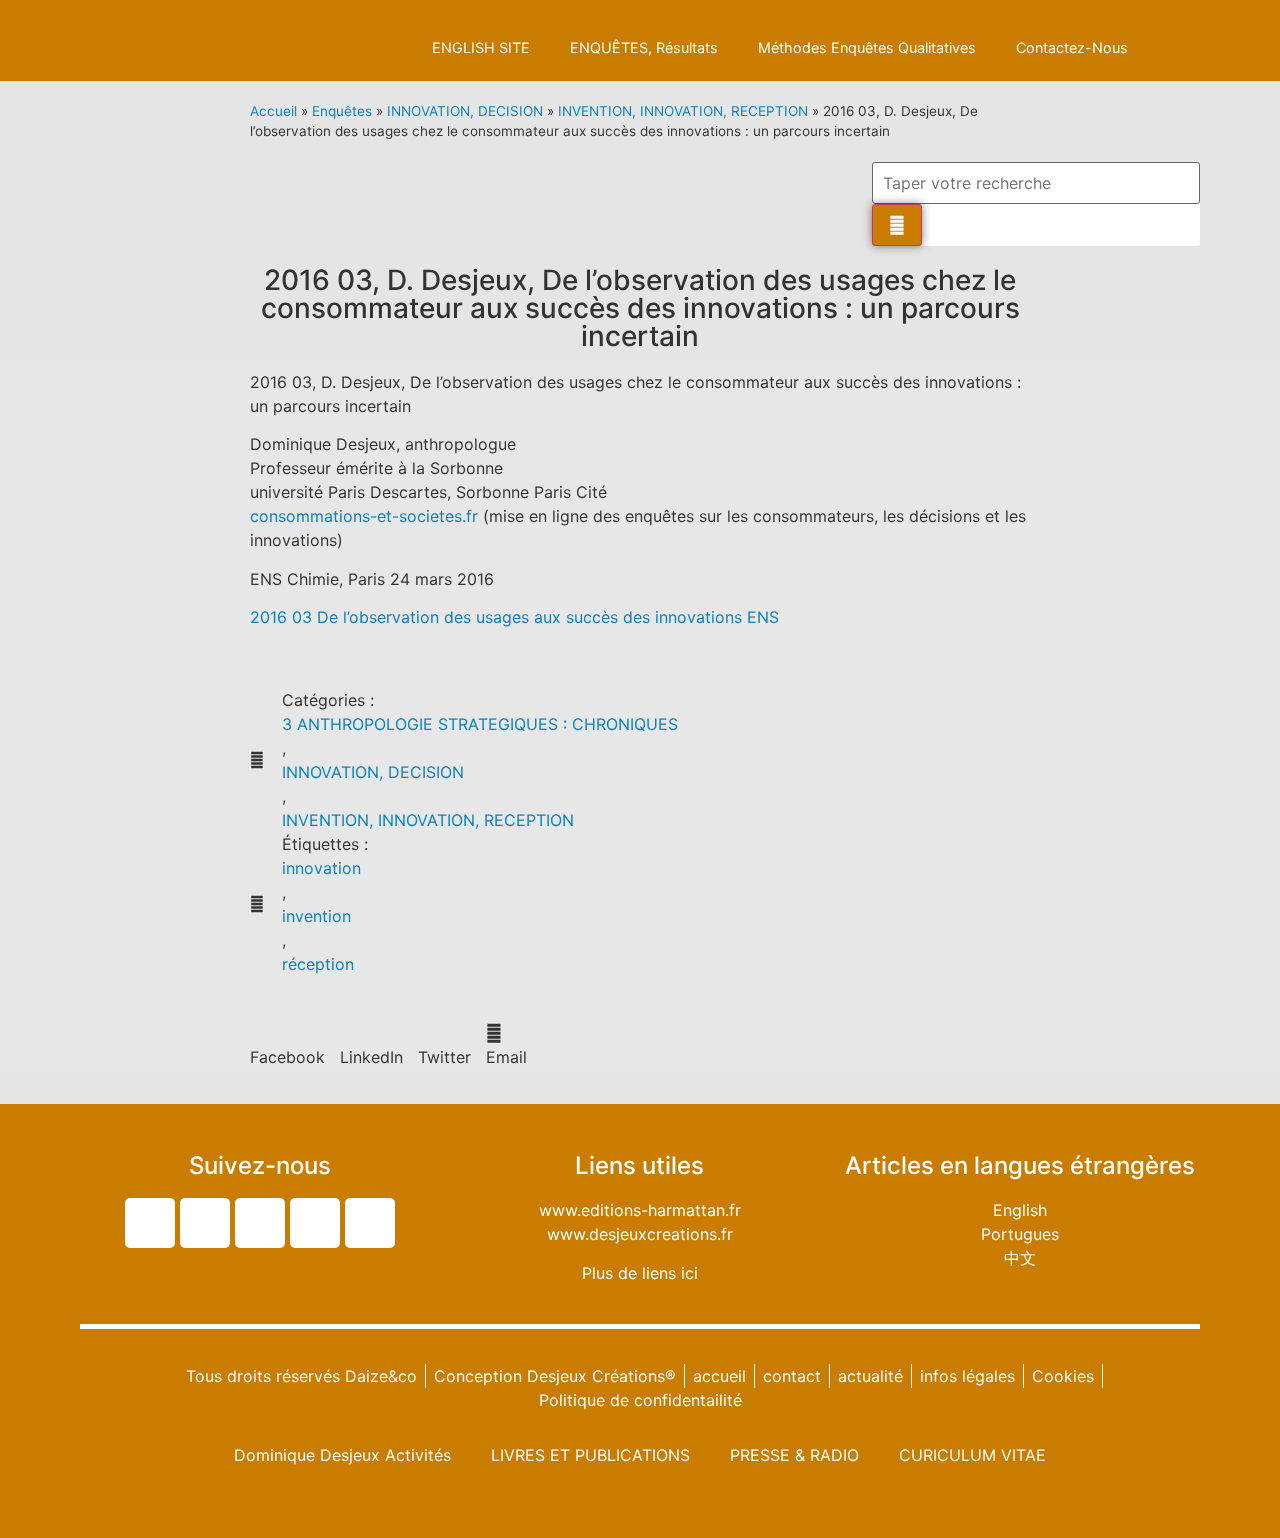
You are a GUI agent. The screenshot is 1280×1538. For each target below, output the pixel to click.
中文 (1020, 1258)
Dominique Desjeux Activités (342, 1455)
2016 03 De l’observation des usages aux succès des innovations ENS (514, 617)
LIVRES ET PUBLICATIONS (590, 1455)
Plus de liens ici (640, 1273)
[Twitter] (150, 1223)
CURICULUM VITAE (972, 1455)
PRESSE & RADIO (794, 1455)
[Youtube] (315, 1223)
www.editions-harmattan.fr (640, 1210)
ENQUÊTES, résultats (644, 47)
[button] (287, 1045)
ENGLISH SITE (481, 47)
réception (318, 964)
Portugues (1020, 1234)
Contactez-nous (1072, 47)
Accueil (273, 111)
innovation (321, 868)
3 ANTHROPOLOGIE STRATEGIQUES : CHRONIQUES (480, 724)
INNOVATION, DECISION (465, 111)
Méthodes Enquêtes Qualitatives (867, 47)
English (1020, 1210)
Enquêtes (342, 111)
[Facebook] (205, 1223)
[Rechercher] (897, 225)
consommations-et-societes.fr (364, 516)
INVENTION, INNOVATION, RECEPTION (683, 111)
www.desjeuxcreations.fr (640, 1234)
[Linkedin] (260, 1223)
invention (316, 916)
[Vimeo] (370, 1223)
